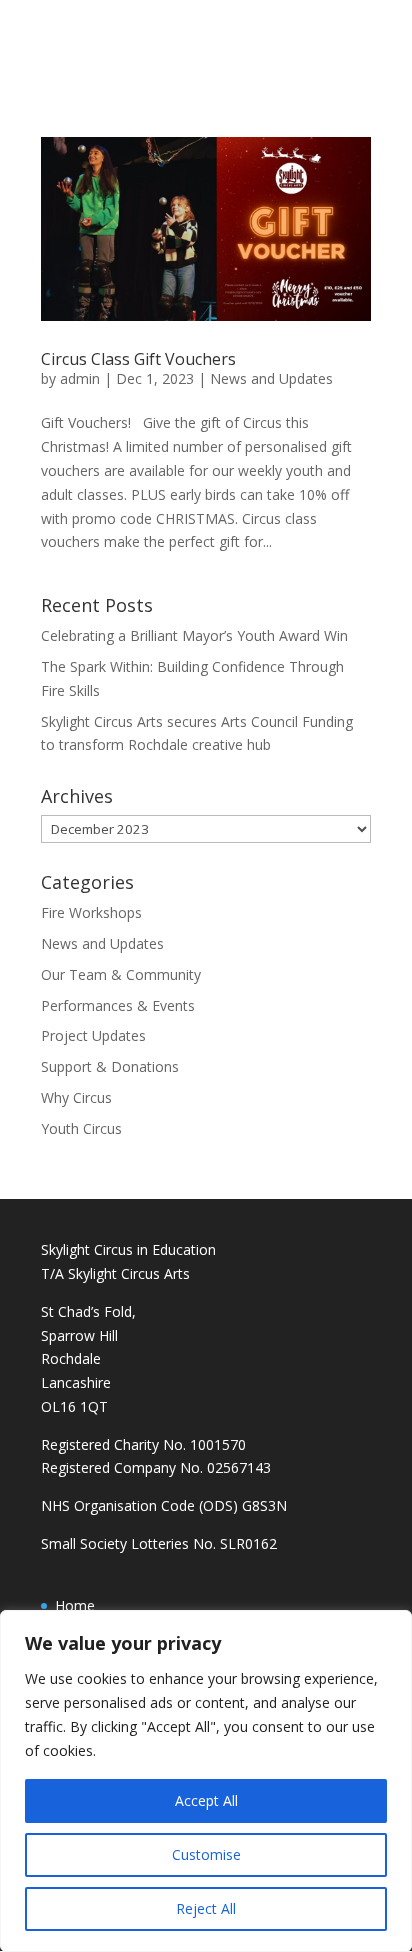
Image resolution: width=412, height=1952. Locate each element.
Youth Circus (81, 1128)
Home (75, 1605)
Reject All (206, 1908)
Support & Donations (110, 1066)
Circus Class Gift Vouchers (138, 359)
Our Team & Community (121, 974)
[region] (206, 1781)
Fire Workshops (91, 912)
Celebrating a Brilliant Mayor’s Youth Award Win (194, 635)
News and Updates (271, 378)
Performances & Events (118, 1005)
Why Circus (76, 1097)
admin (80, 378)
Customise (206, 1854)
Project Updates (93, 1035)
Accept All (206, 1800)
